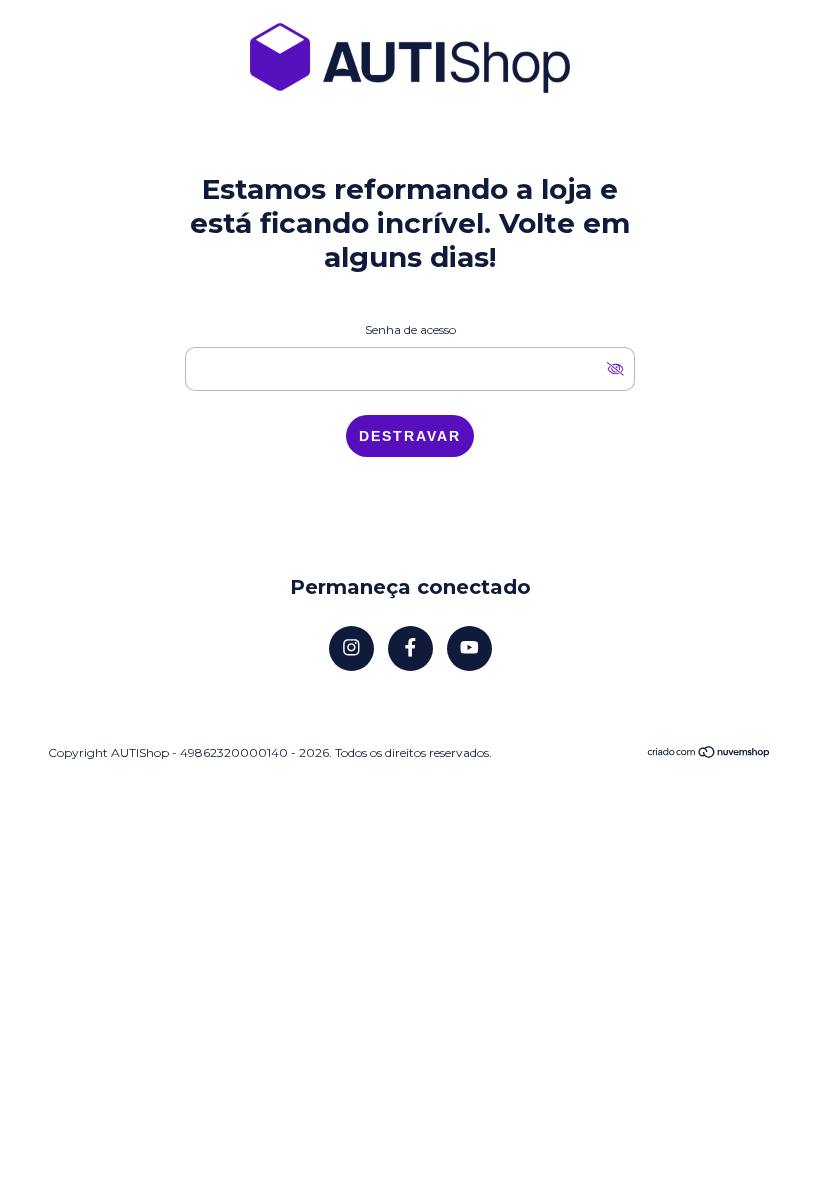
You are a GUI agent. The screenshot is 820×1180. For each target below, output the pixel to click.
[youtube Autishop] (469, 648)
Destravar (410, 436)
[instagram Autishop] (351, 648)
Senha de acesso (410, 329)
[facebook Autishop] (410, 648)
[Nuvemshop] (709, 753)
